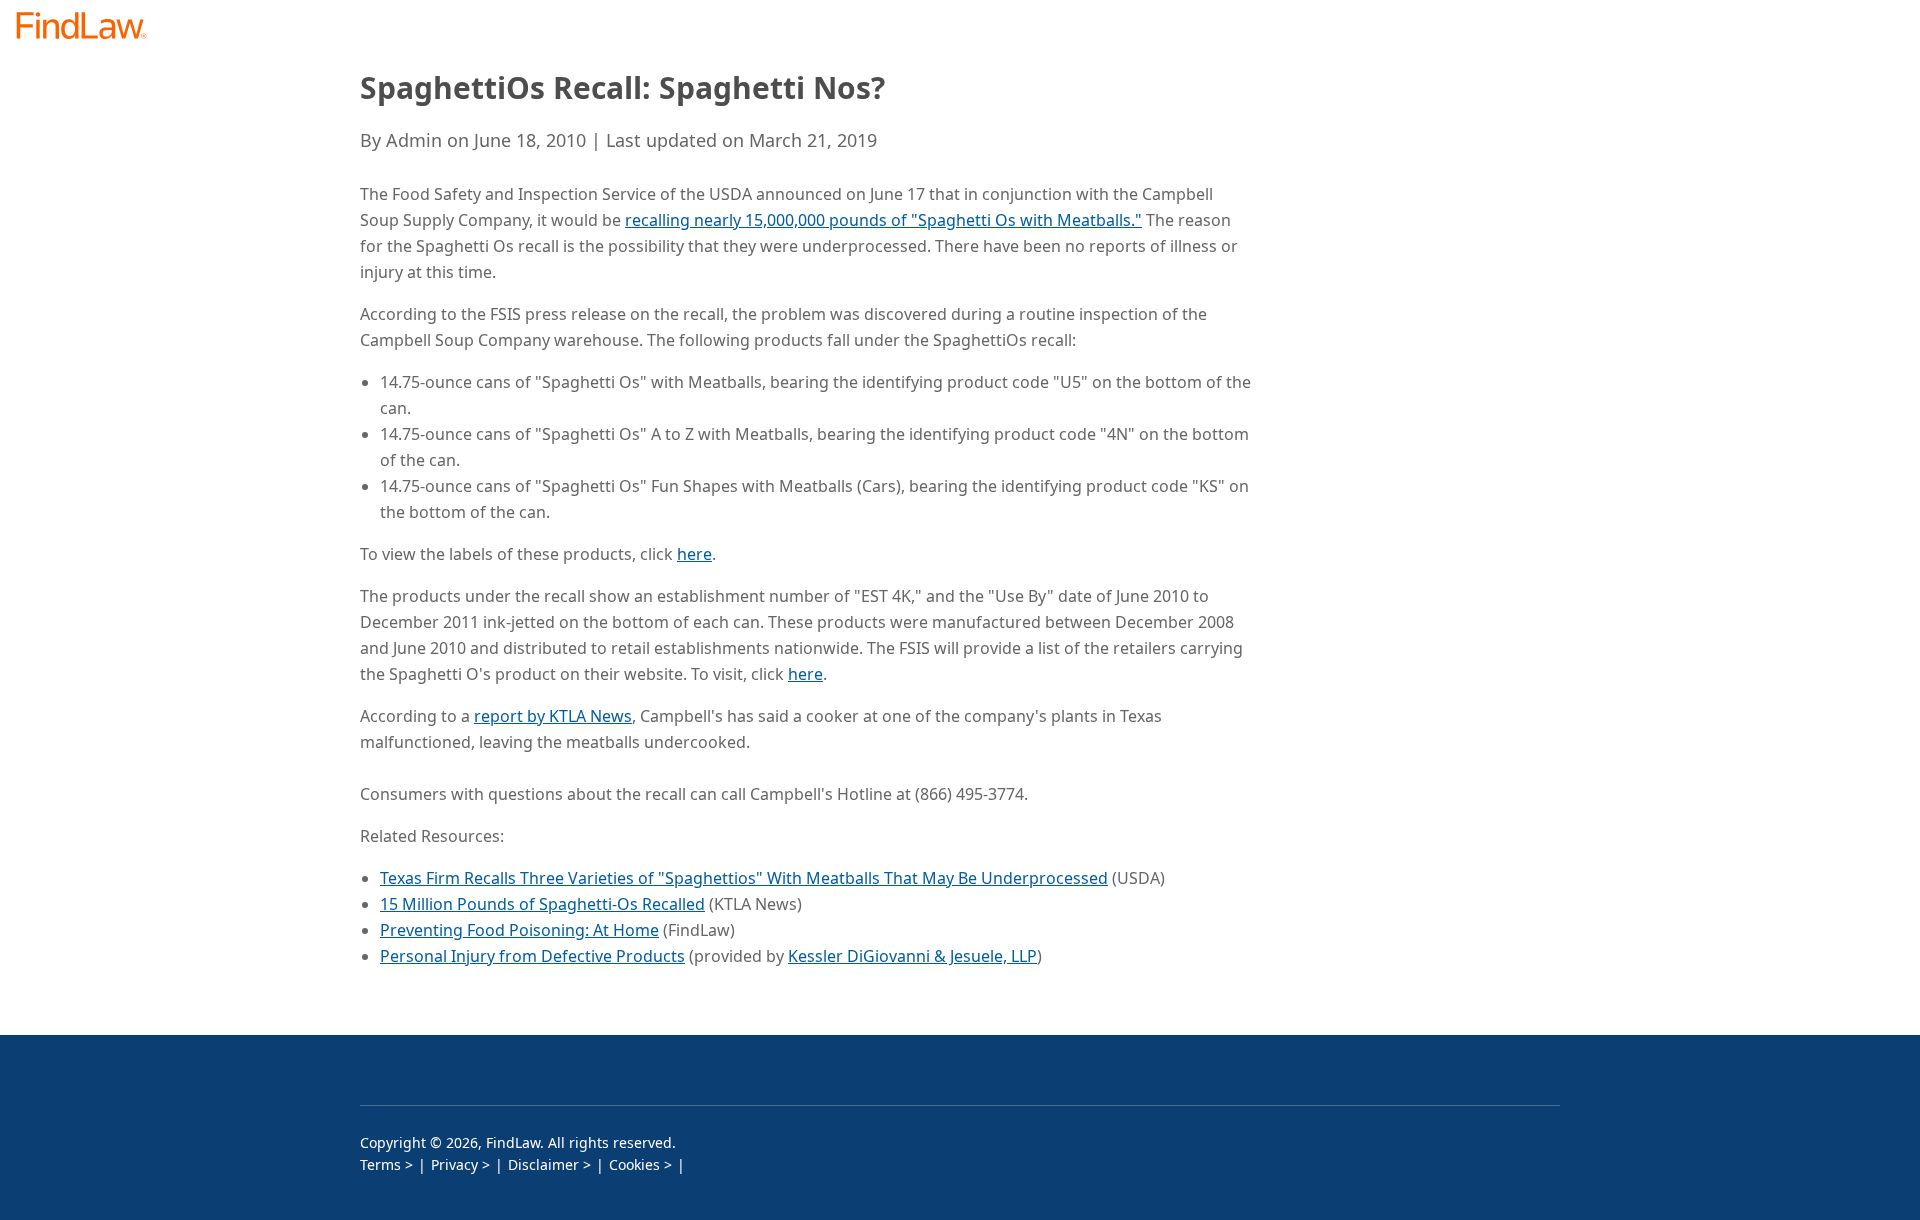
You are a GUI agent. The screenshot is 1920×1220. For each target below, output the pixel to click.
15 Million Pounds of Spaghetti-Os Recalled (542, 904)
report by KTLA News (553, 716)
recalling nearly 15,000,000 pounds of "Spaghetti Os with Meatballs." (883, 220)
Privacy (454, 1164)
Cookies (634, 1164)
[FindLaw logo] (89, 27)
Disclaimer (543, 1164)
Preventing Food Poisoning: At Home (519, 930)
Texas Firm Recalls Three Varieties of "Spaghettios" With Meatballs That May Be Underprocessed (744, 878)
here (694, 554)
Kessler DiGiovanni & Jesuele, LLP (912, 956)
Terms (380, 1164)
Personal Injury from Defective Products (532, 956)
